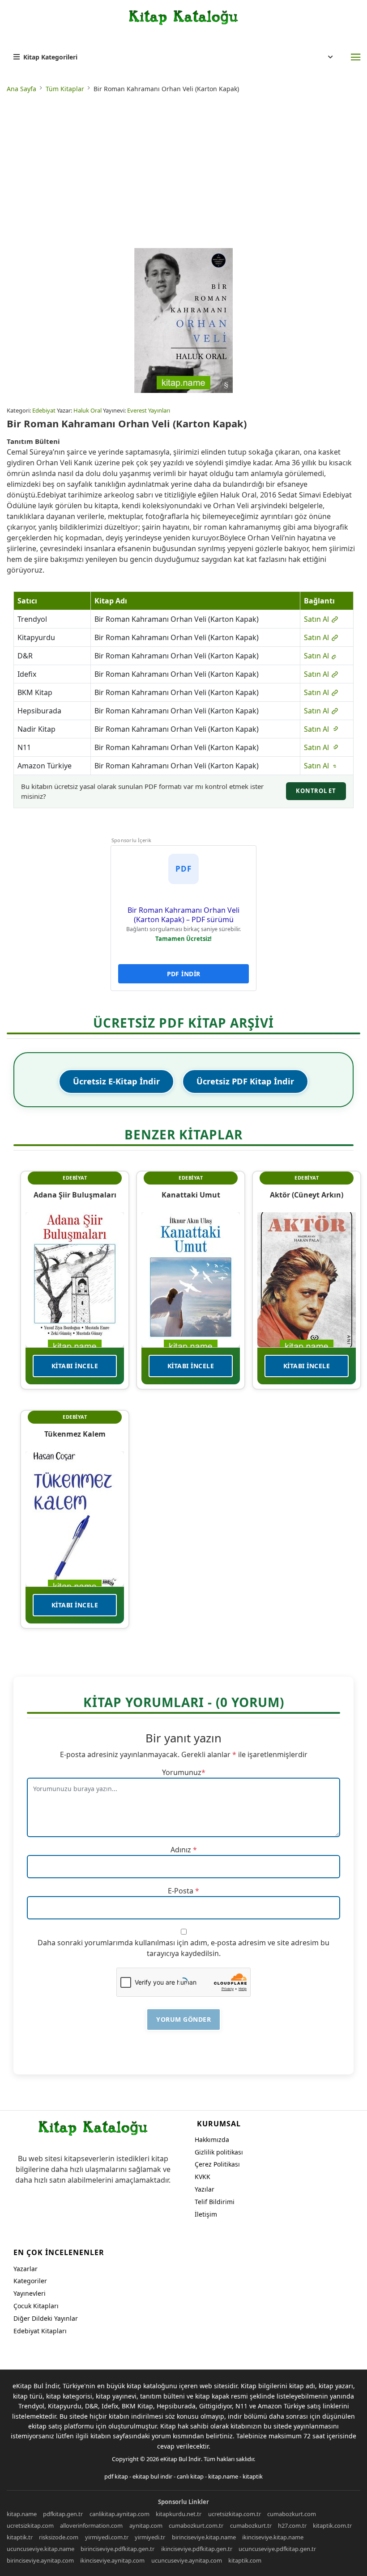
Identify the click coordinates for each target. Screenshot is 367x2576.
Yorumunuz (182, 1772)
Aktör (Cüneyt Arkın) (307, 1195)
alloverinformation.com (91, 2525)
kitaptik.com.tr (332, 2525)
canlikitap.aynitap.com (119, 2514)
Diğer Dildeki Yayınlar (46, 2318)
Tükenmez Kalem (75, 1434)
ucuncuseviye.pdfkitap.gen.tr (277, 2549)
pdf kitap (116, 2476)
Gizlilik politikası (219, 2152)
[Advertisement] (183, 172)
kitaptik (253, 2476)
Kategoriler (30, 2281)
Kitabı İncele (75, 1366)
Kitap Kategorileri (50, 57)
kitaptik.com (245, 2560)
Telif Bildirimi (215, 2202)
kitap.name (223, 2476)
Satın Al (317, 619)
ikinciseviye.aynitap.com (112, 2560)
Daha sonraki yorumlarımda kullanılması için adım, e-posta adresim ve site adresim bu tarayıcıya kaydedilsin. (183, 1948)
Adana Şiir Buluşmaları (75, 1195)
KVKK (203, 2177)
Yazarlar (26, 2269)
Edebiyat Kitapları (40, 2331)
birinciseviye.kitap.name (204, 2537)
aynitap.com (146, 2525)
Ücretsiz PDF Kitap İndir (245, 1081)
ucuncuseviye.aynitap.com (187, 2560)
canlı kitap (190, 2476)
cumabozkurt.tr (251, 2525)
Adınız (181, 1850)
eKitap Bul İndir (181, 2459)
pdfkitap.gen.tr (63, 2514)
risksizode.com (59, 2537)
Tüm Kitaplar (65, 89)
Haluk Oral (87, 410)
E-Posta (181, 1891)
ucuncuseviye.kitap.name (41, 2549)
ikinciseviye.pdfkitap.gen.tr (197, 2549)
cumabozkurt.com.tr (196, 2525)
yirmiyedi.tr (150, 2537)
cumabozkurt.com (292, 2514)
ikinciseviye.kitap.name (273, 2537)
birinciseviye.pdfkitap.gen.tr (117, 2549)
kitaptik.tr (20, 2537)
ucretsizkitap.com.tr (235, 2514)
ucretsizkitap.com (30, 2525)
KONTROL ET (316, 791)
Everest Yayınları (149, 410)
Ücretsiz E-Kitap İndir (116, 1081)
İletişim (206, 2214)
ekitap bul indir (152, 2476)
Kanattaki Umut (191, 1195)
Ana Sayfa (21, 89)
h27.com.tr (292, 2525)
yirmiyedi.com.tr (107, 2537)
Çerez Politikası (217, 2164)
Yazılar (205, 2189)
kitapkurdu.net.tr (179, 2514)
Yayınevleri (30, 2293)
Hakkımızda (212, 2140)
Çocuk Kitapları (36, 2306)
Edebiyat (44, 410)
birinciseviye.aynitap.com (40, 2560)
